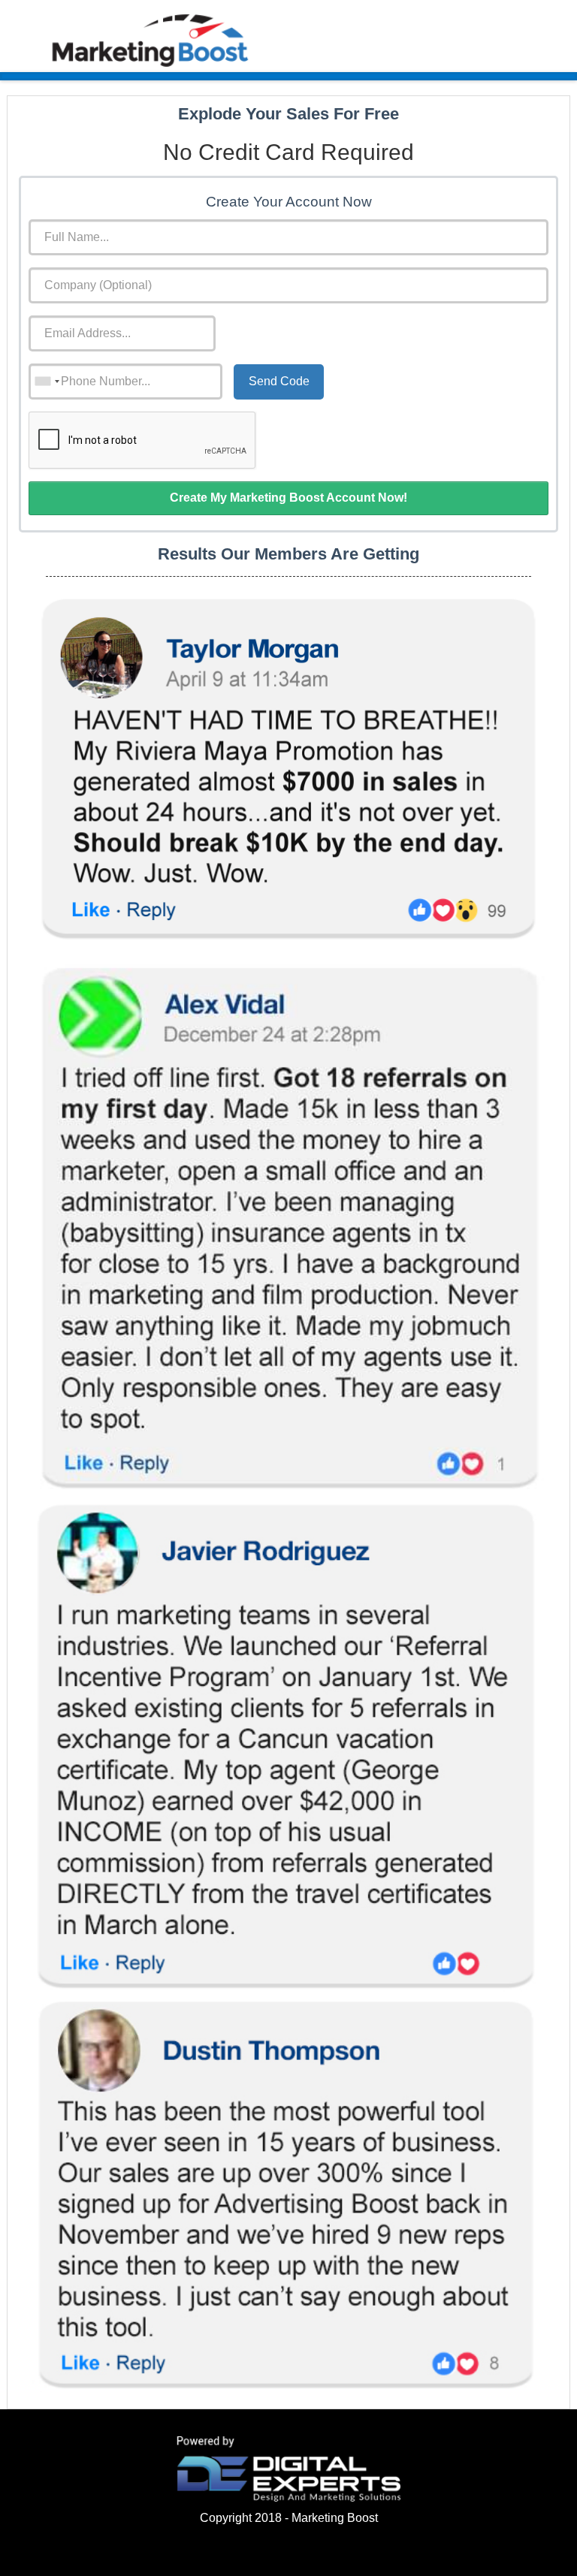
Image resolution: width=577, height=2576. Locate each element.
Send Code (279, 381)
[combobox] (47, 382)
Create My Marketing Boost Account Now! (288, 498)
